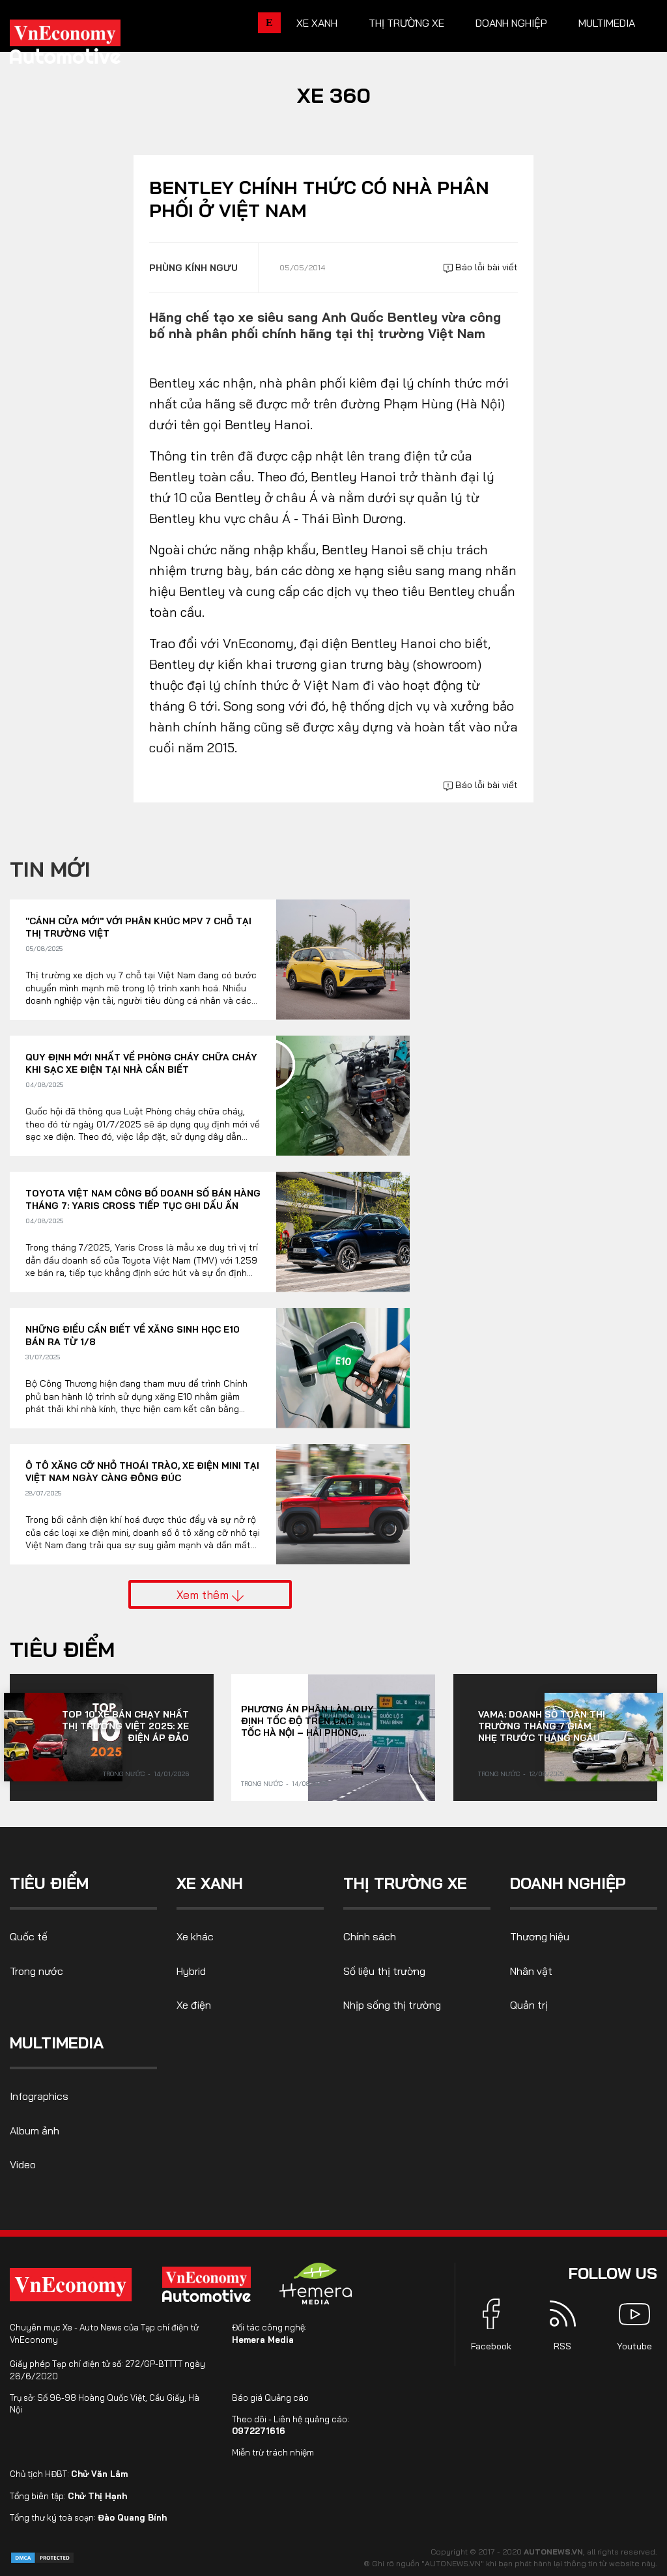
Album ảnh (35, 2130)
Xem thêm (204, 1594)
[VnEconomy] (71, 2285)
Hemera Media (263, 2340)
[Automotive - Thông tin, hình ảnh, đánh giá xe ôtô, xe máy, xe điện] (87, 46)
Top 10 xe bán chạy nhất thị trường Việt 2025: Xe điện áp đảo (125, 1726)
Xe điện (194, 2005)
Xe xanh (317, 23)
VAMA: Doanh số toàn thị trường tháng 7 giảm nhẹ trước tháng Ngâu (542, 1726)
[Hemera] (316, 2284)
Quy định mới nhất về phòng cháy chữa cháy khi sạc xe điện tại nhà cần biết (141, 1064)
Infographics (39, 2096)
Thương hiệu (540, 1936)
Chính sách (370, 1936)
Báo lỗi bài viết (485, 267)
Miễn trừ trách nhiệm (273, 2452)
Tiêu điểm (62, 1649)
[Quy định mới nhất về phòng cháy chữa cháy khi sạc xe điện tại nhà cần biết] (343, 1096)
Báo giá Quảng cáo (270, 2398)
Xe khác (195, 1936)
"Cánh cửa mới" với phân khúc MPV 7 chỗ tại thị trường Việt (138, 927)
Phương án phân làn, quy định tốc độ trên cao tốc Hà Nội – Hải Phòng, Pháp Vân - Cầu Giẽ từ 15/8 (307, 1721)
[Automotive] (209, 2284)
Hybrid (191, 1971)
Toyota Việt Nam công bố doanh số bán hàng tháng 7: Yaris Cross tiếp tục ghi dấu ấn (143, 1200)
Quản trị (529, 2005)
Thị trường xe (406, 23)
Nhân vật (531, 1971)
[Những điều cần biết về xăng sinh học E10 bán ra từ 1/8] (343, 1368)
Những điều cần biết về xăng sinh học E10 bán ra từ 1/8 (133, 1336)
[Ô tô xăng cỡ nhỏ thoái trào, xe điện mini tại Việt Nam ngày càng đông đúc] (343, 1504)
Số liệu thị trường (384, 1971)
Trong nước (124, 1774)
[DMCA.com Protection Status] (42, 2557)
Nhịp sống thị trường (392, 2005)
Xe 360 (334, 95)
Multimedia (607, 23)
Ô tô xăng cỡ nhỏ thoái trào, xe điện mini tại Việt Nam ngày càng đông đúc (142, 1472)
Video (23, 2164)
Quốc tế (29, 1936)
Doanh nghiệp (511, 23)
